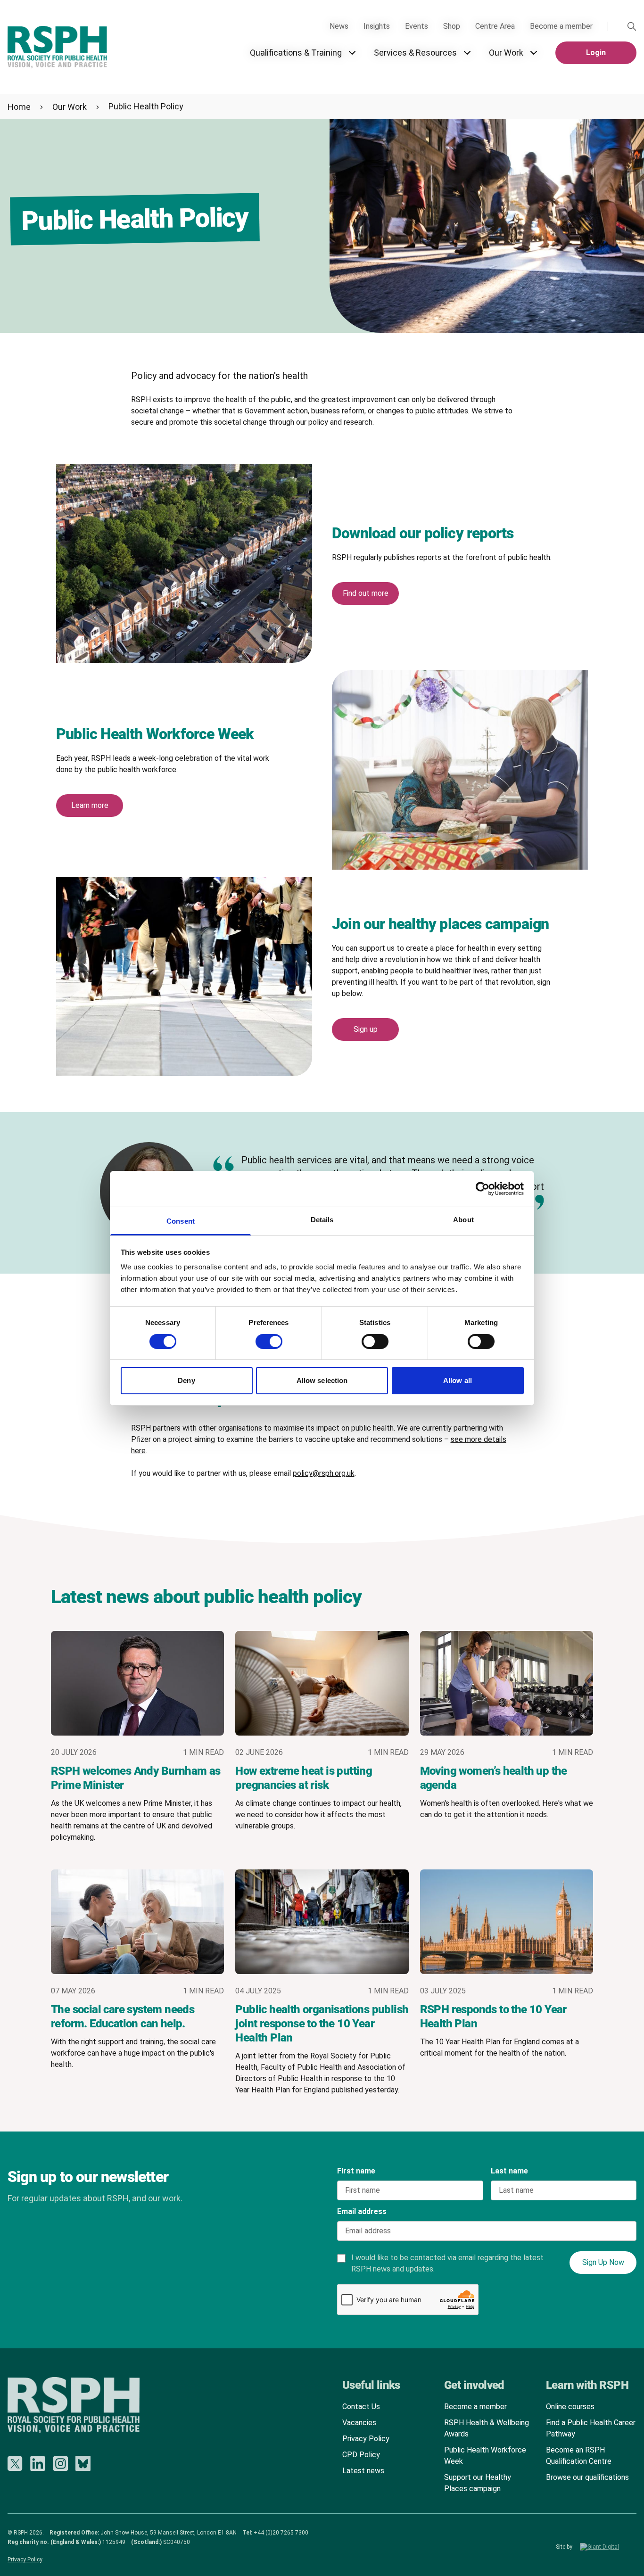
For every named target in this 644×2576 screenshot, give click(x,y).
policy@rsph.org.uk (324, 1473)
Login (596, 53)
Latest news (363, 2471)
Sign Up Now (603, 2262)
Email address (362, 2211)
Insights (377, 26)
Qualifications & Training (296, 53)
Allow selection (322, 1380)
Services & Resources (415, 53)
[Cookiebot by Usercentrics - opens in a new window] (483, 1189)
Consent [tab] (181, 1221)
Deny (186, 1380)
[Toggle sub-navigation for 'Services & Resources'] (467, 53)
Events (417, 26)
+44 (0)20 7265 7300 (281, 2533)
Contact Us (361, 2407)
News (339, 26)
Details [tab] (322, 1220)
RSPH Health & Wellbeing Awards (487, 2428)
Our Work (506, 53)
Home (19, 107)
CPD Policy (361, 2455)
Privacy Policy (366, 2439)
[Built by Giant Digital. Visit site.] (608, 2547)
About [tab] (463, 1220)
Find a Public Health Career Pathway (591, 2428)
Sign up (366, 1029)
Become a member (561, 26)
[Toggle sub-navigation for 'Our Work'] (534, 53)
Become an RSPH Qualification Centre (579, 2456)
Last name (509, 2171)
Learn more (90, 805)
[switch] (260, 1338)
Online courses (570, 2407)
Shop (452, 26)
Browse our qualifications (587, 2477)
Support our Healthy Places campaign (478, 2483)
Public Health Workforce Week (485, 2456)
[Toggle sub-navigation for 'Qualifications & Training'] (352, 53)
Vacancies (359, 2423)
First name (356, 2171)
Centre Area (495, 26)
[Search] (632, 26)
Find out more (366, 593)
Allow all (458, 1380)
